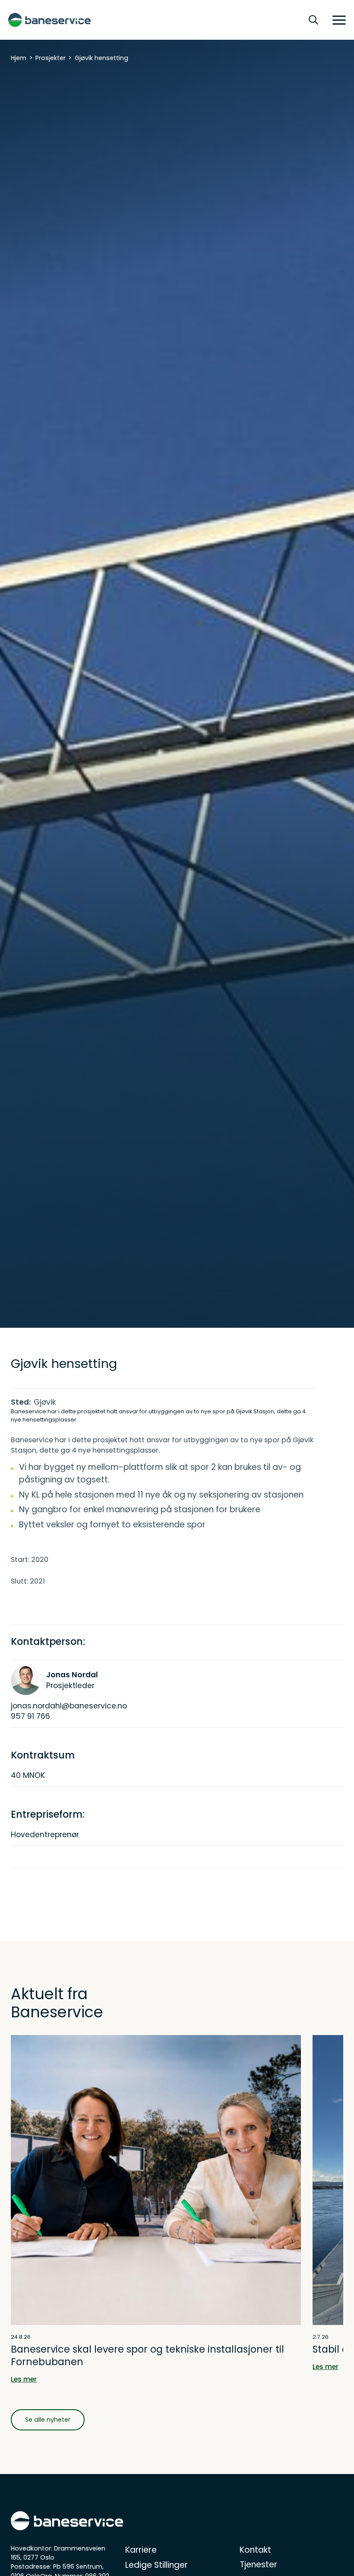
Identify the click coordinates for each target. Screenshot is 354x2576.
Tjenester (258, 2565)
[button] (336, 20)
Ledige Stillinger (156, 2565)
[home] (49, 20)
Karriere (141, 2550)
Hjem (19, 58)
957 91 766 (30, 1716)
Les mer (24, 2379)
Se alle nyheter (48, 2420)
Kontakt (255, 2550)
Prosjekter (51, 58)
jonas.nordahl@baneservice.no (69, 1706)
